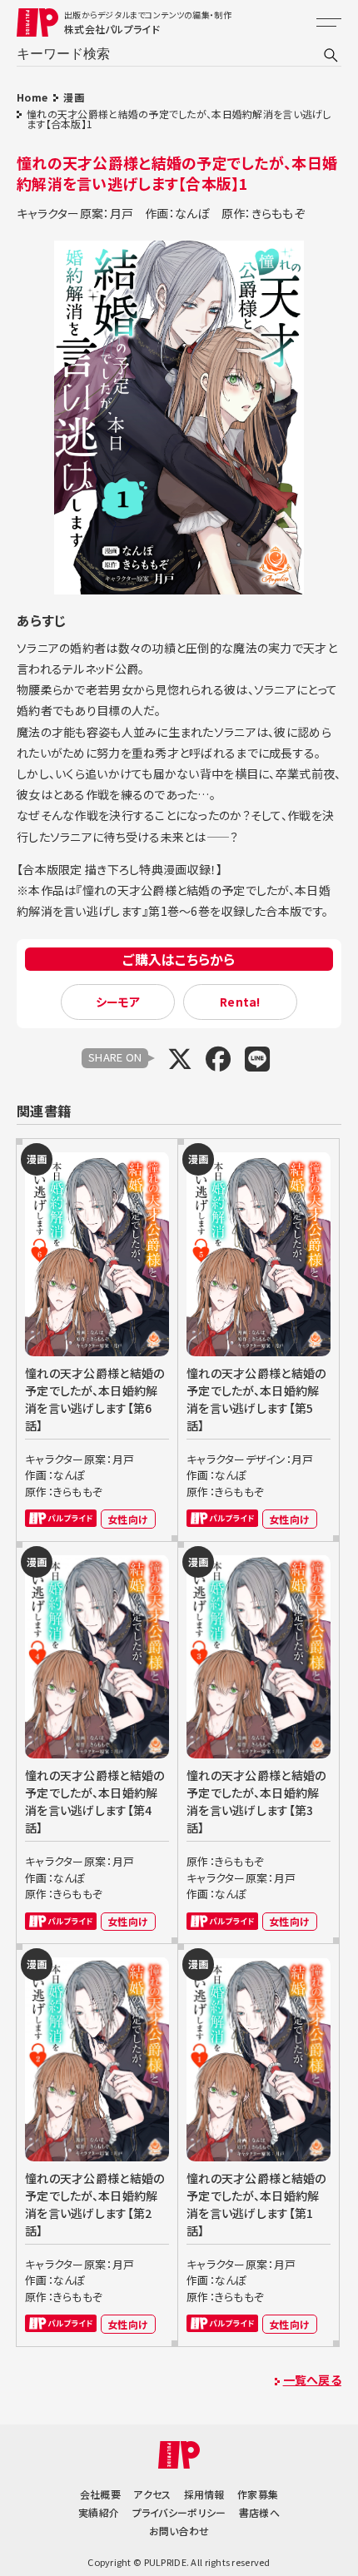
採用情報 (204, 2494)
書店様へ (259, 2512)
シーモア (118, 1002)
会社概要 (100, 2494)
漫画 (74, 97)
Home (32, 97)
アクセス (152, 2494)
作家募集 (258, 2494)
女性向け (128, 1519)
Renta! (240, 1002)
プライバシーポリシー (179, 2512)
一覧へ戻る (312, 2380)
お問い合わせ (179, 2531)
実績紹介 (99, 2512)
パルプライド (61, 1518)
